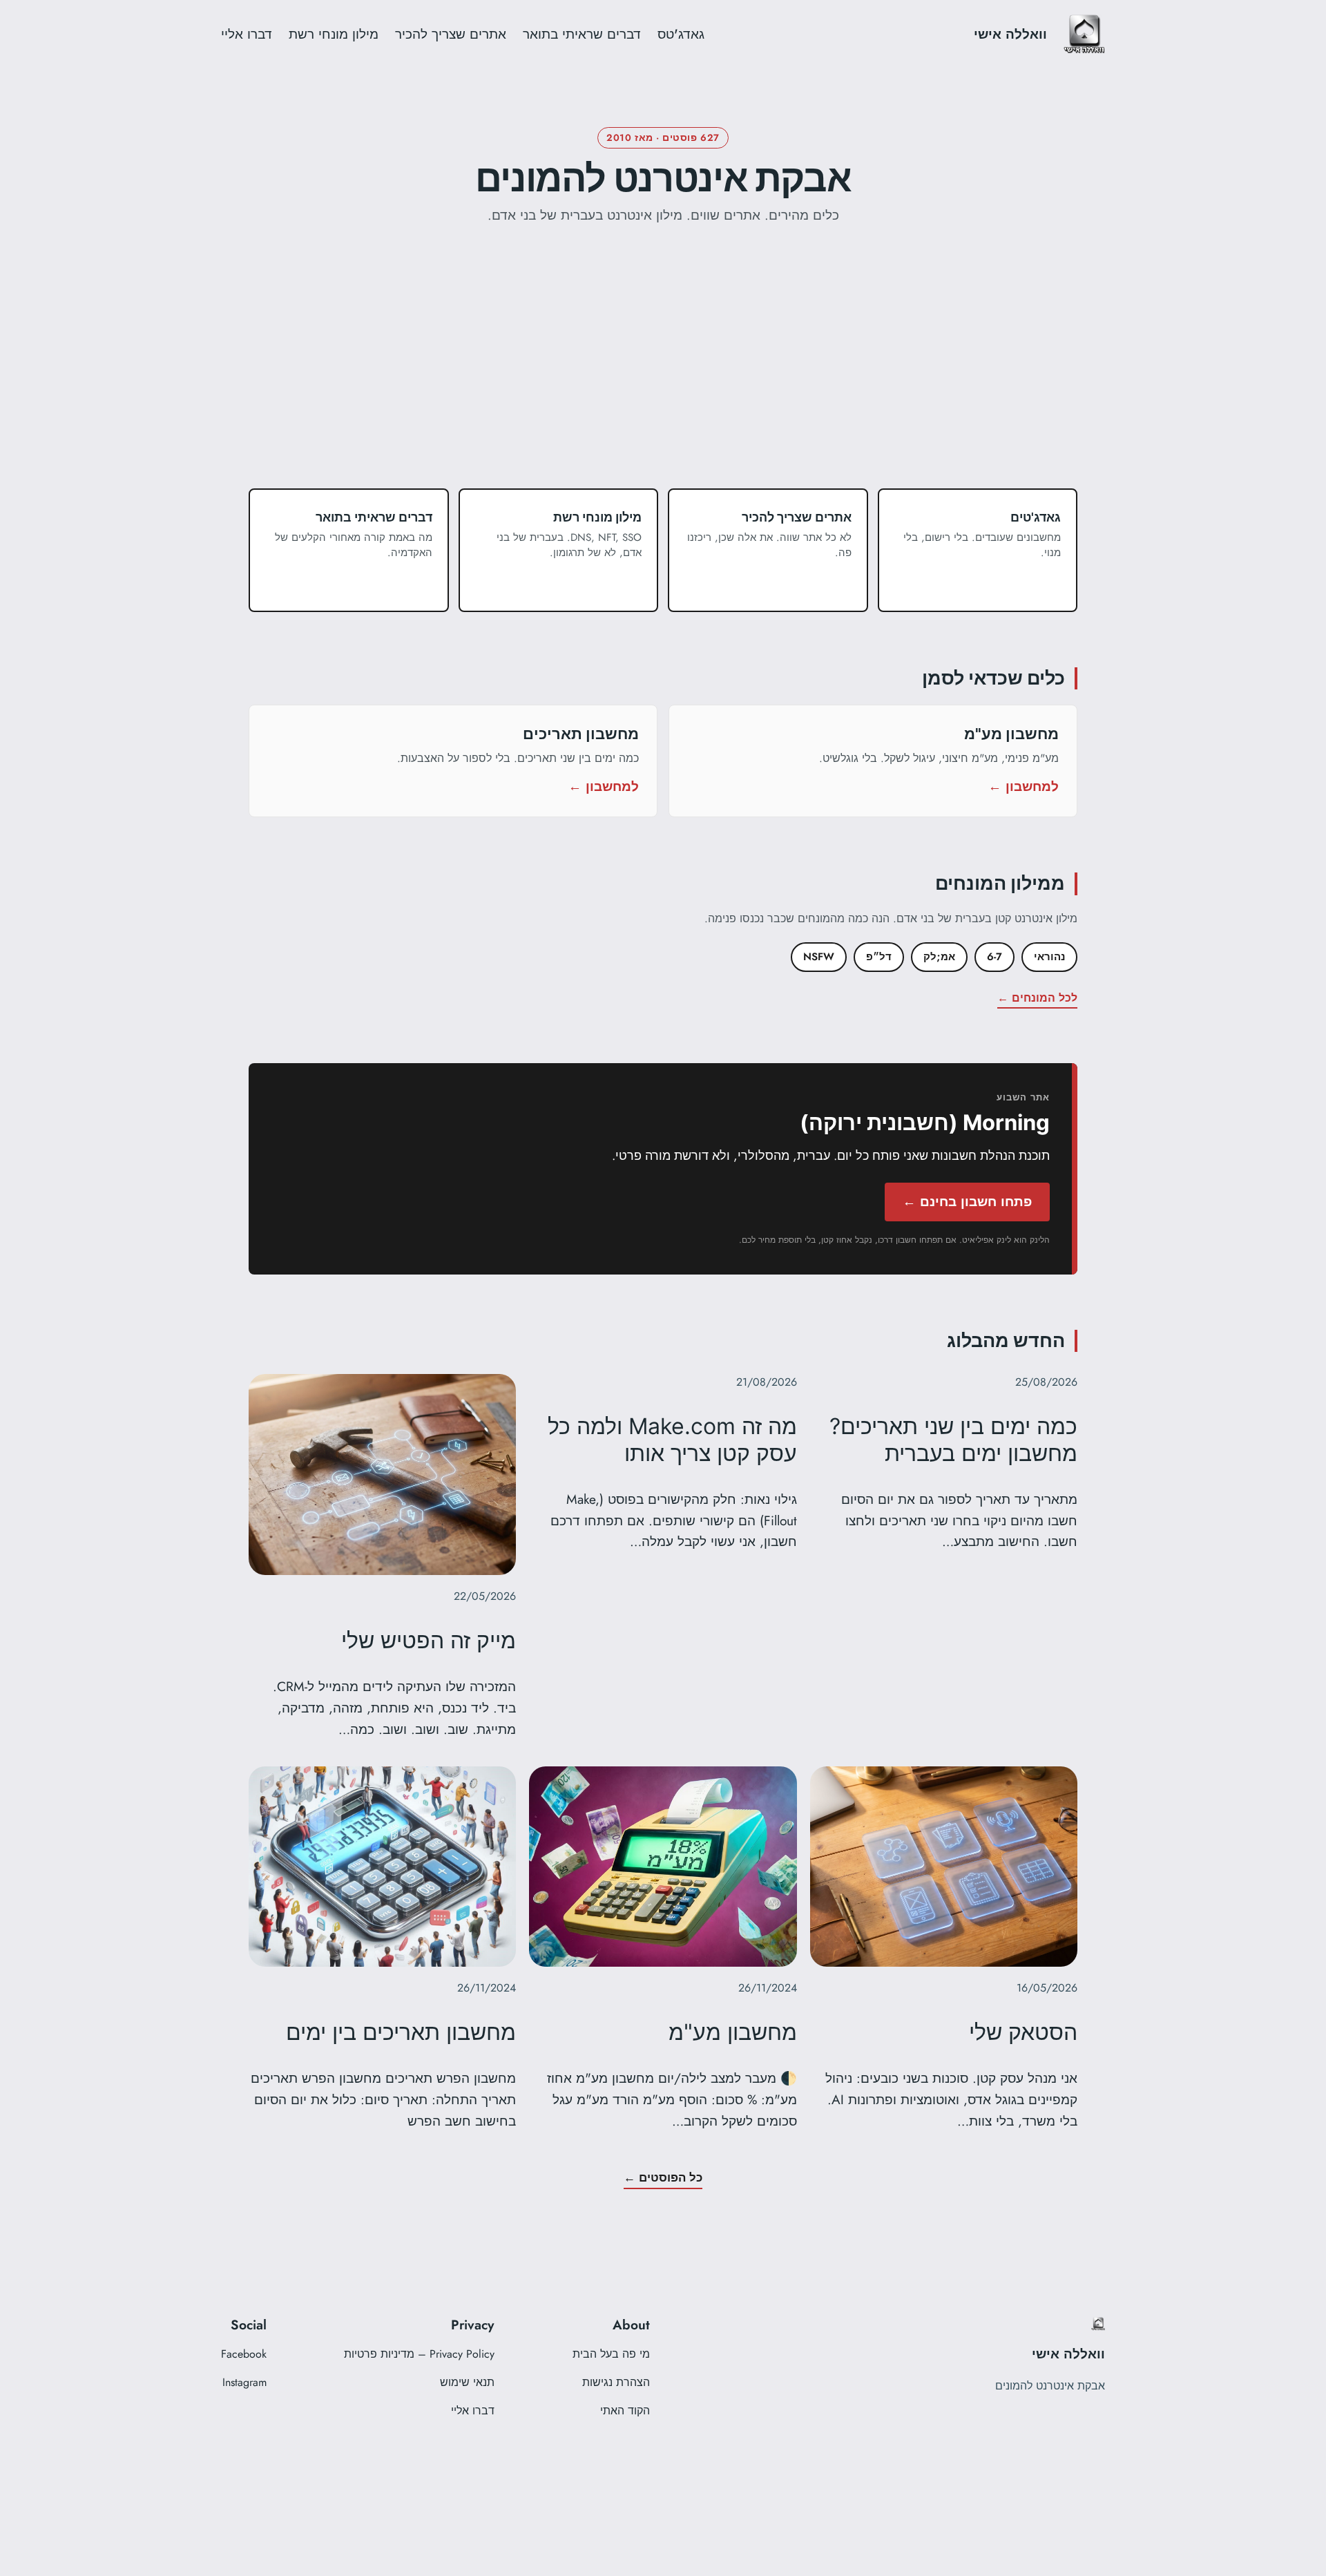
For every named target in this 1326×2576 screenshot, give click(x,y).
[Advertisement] (663, 385)
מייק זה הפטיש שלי (429, 1641)
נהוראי (1049, 957)
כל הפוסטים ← (663, 2177)
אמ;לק (939, 957)
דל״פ (879, 957)
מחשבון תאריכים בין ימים (401, 2032)
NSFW (819, 957)
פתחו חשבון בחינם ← (967, 1201)
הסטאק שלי (1023, 2032)
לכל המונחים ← (1037, 998)
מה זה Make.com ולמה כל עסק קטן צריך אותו (672, 1440)
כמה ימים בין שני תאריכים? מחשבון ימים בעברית (953, 1440)
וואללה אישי (1010, 34)
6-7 (995, 957)
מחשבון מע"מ (733, 2032)
